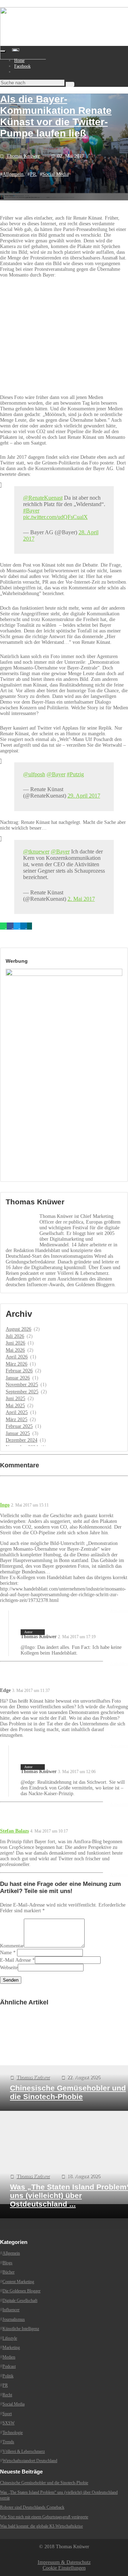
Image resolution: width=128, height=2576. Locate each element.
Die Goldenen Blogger (22, 2291)
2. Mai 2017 (81, 899)
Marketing (11, 2348)
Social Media (55, 174)
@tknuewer (36, 851)
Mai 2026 (15, 1350)
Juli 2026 (15, 1336)
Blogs (7, 2262)
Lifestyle (10, 2338)
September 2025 (22, 1392)
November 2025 (22, 1385)
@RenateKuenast (43, 498)
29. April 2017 (84, 796)
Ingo (5, 1505)
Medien (9, 2357)
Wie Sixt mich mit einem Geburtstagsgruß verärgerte (44, 2517)
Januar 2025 (18, 1433)
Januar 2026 (18, 1378)
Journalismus (14, 2319)
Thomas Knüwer (23, 156)
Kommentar (12, 1946)
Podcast (9, 2366)
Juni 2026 (15, 1343)
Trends (8, 2442)
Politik (8, 2376)
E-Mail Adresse (15, 1960)
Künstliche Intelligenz (21, 2329)
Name (6, 1953)
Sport (7, 2413)
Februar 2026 (19, 1371)
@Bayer (56, 774)
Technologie (13, 2432)
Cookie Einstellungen (64, 2568)
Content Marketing (18, 2281)
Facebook (22, 66)
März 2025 (17, 1420)
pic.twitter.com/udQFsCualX (55, 517)
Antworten (119, 1663)
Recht (7, 2394)
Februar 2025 (19, 1426)
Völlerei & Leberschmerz (24, 2451)
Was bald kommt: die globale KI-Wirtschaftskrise (41, 2526)
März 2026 (17, 1364)
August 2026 (18, 1329)
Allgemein (13, 174)
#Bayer (31, 511)
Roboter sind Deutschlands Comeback (32, 2507)
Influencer (11, 2310)
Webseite (9, 1968)
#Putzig (75, 774)
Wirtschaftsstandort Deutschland (30, 2461)
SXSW (9, 2423)
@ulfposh (34, 774)
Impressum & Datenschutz (64, 2562)
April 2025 (17, 1412)
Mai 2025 (15, 1406)
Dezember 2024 (22, 1440)
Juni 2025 (15, 1399)
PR (33, 174)
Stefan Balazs (14, 1831)
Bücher (9, 2272)
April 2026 (17, 1357)
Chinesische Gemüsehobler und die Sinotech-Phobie (44, 2483)
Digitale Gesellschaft (20, 2300)
